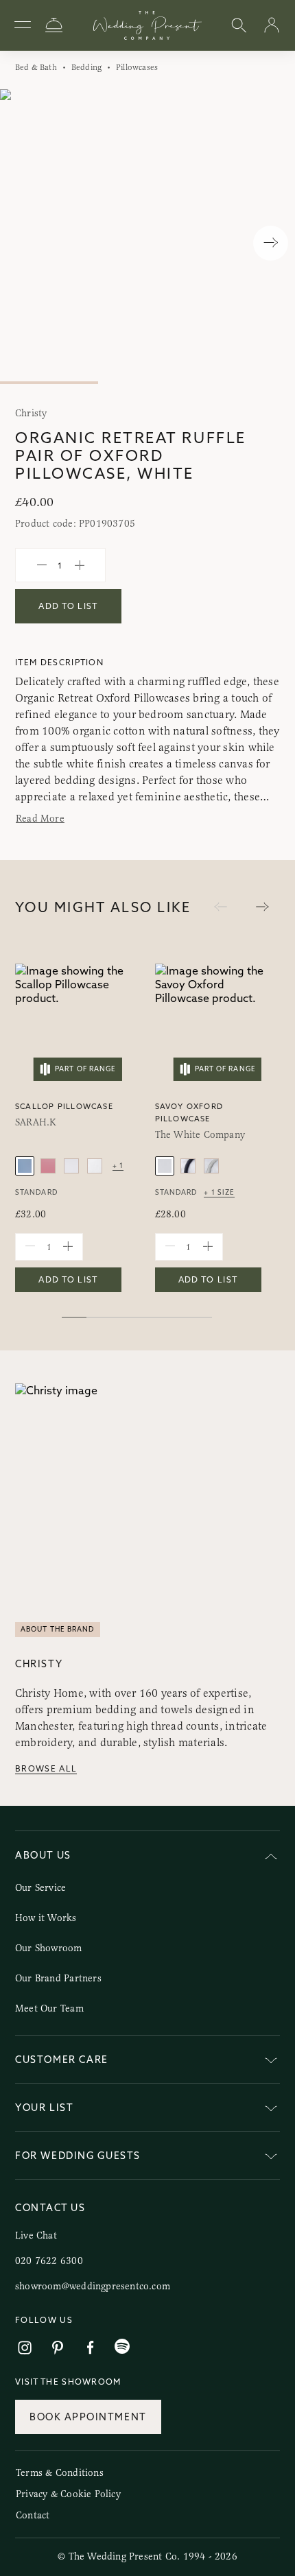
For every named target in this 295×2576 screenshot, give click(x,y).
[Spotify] (122, 2347)
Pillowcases (137, 67)
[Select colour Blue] (25, 1166)
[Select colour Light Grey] (71, 1166)
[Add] (80, 565)
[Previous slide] (24, 243)
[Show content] (271, 2062)
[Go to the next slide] (262, 907)
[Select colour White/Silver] (211, 1166)
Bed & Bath (36, 67)
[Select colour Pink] (48, 1166)
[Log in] (272, 26)
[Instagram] (25, 2348)
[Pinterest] (58, 2348)
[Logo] (147, 25)
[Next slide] (271, 243)
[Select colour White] (95, 1166)
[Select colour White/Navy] (188, 1166)
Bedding (86, 67)
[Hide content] (271, 1858)
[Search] (239, 26)
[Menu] (23, 25)
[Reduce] (42, 565)
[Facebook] (91, 2348)
